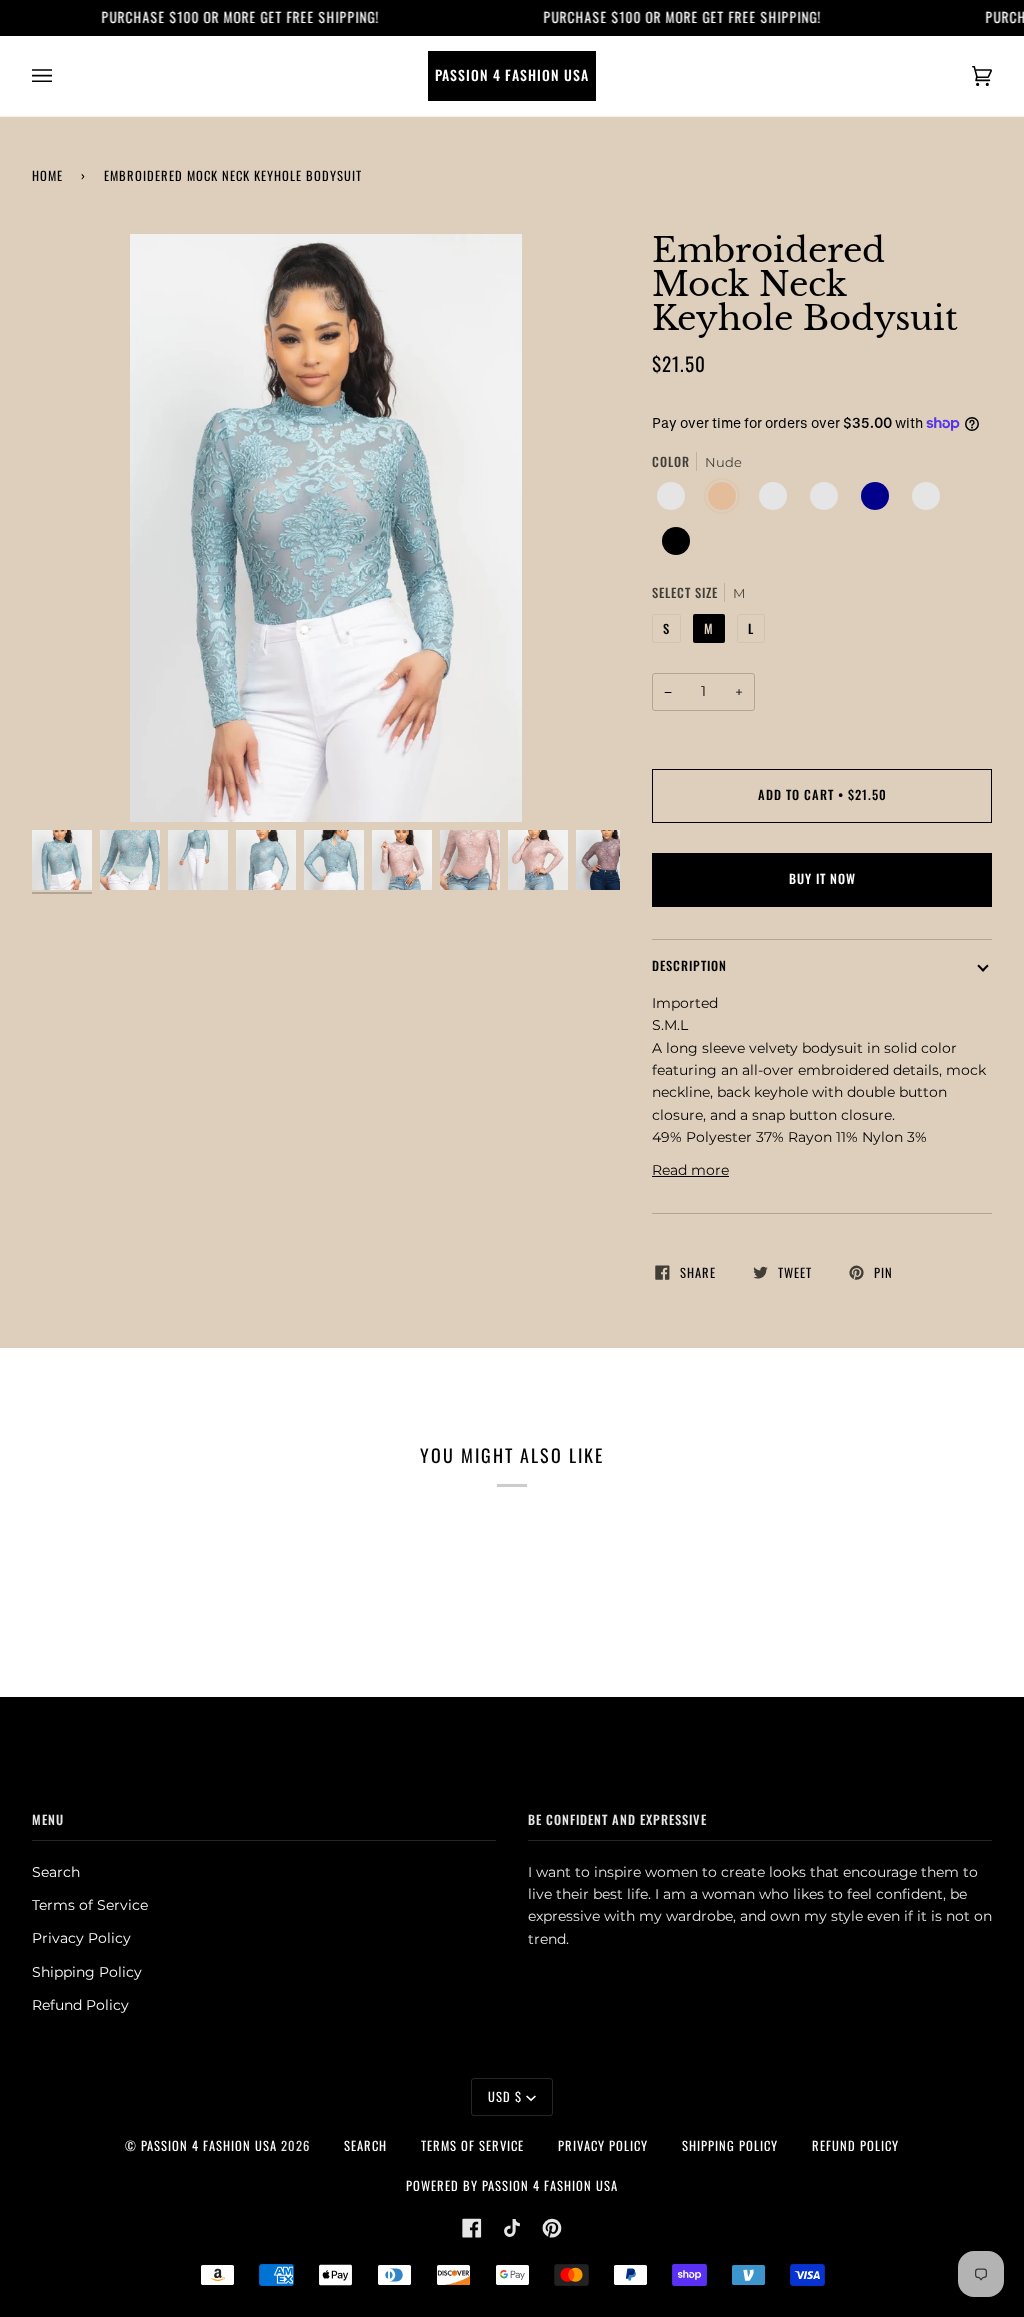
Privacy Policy (81, 1938)
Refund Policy (80, 2005)
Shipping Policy (87, 1972)
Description (689, 965)
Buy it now (822, 878)
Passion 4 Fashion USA (209, 2145)
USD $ (505, 2096)
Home (47, 175)
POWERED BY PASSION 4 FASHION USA (512, 2185)
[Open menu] (62, 76)
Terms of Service (90, 1905)
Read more (690, 1170)
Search (56, 1872)
